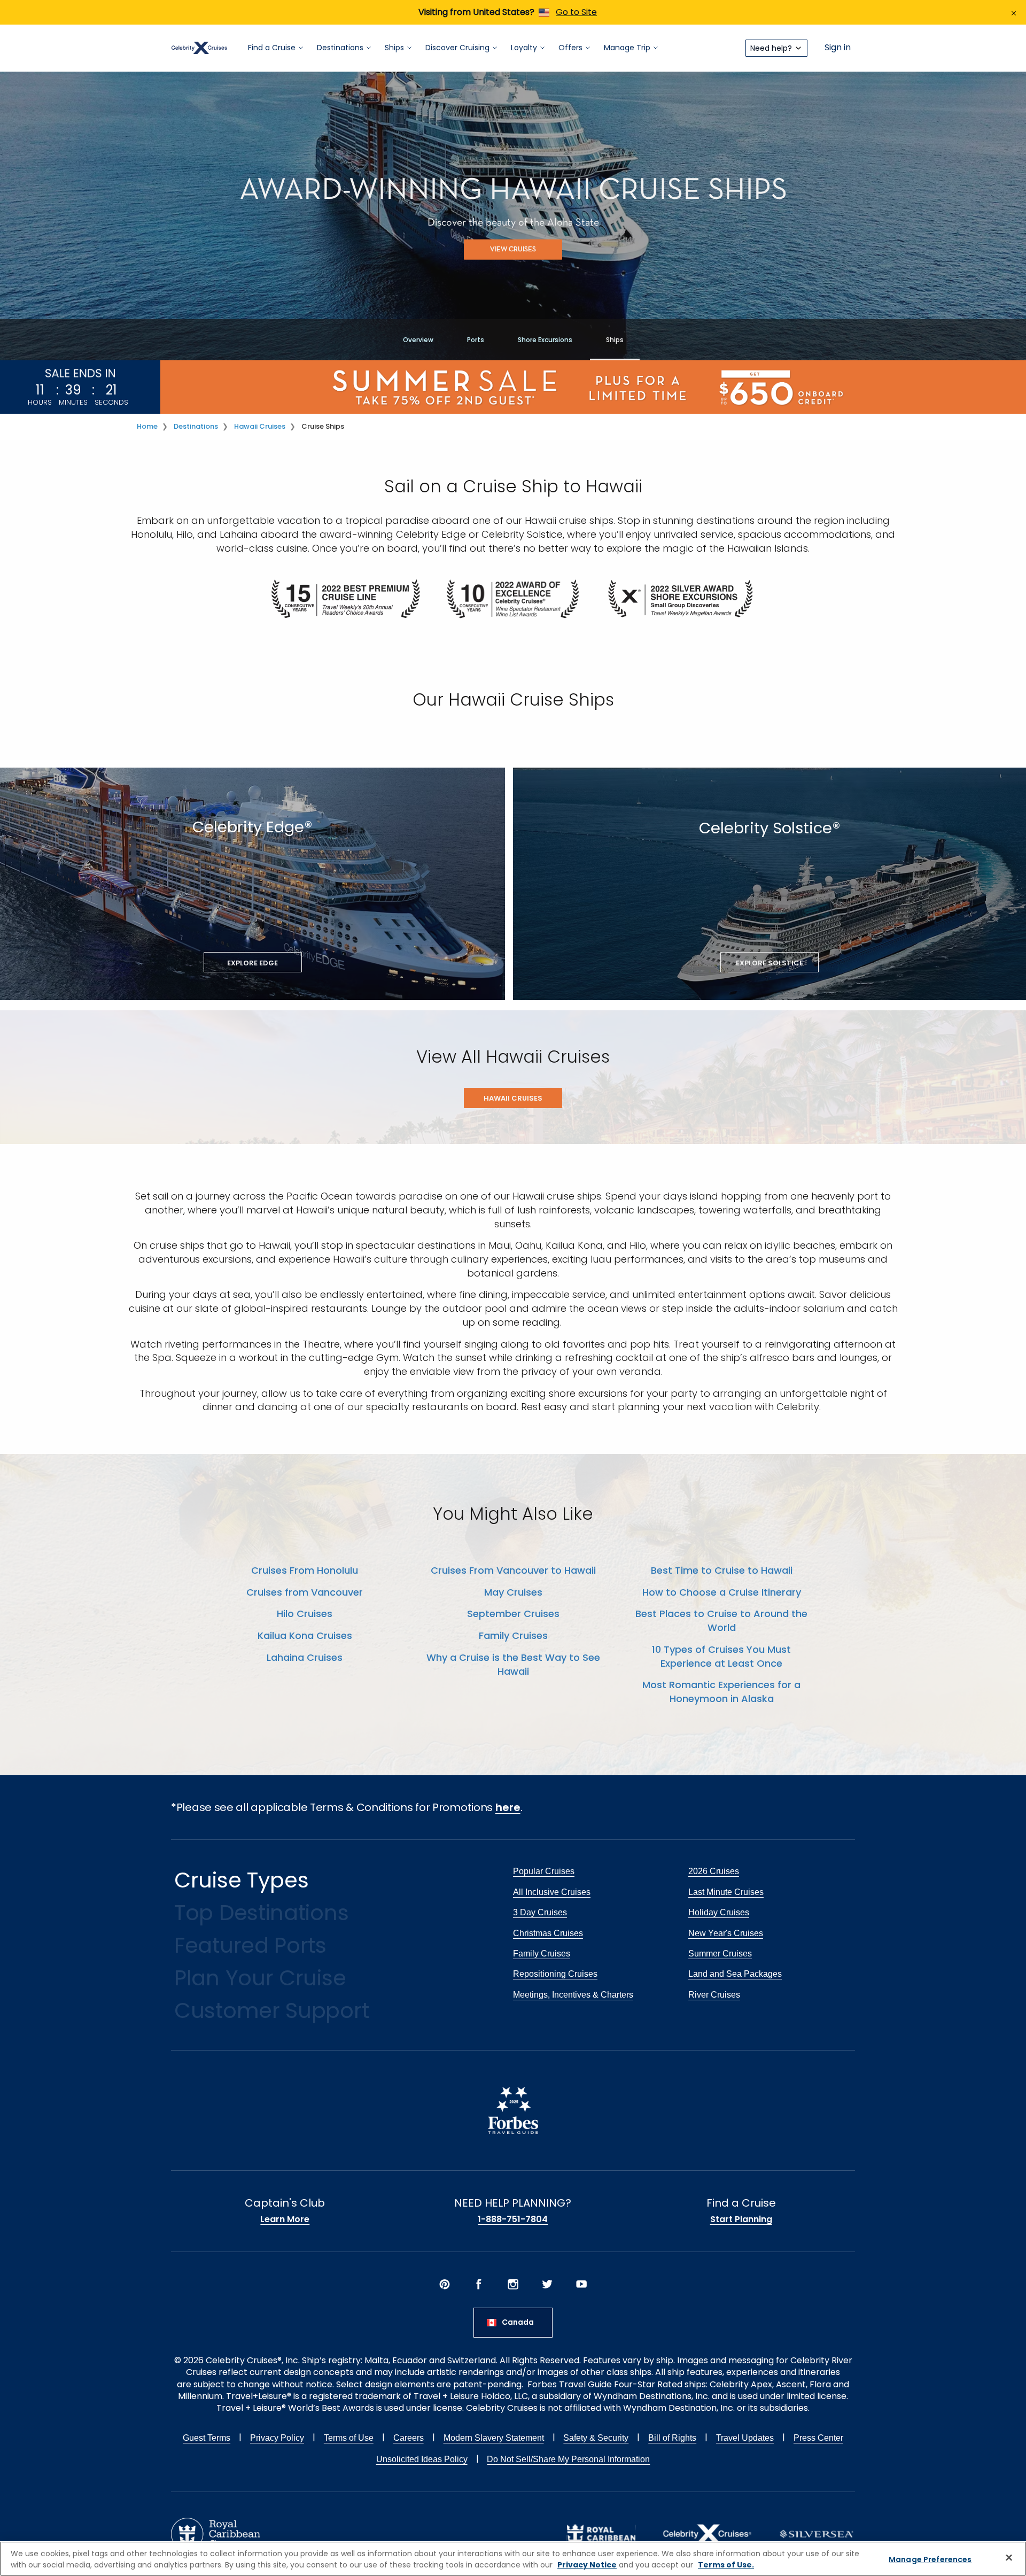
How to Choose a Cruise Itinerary (722, 1592)
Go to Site (576, 12)
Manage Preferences (930, 2559)
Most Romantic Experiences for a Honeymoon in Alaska (721, 1692)
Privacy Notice (587, 2565)
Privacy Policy (277, 2438)
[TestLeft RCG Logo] (216, 2533)
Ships (615, 340)
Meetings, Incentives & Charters (573, 1995)
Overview (418, 340)
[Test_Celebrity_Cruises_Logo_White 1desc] (707, 2533)
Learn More (285, 2219)
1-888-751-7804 (513, 2219)
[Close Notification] (1014, 12)
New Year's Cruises (726, 1933)
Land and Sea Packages (735, 1974)
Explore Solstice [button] (770, 963)
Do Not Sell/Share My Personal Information (568, 2459)
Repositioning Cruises (555, 1974)
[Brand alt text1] (601, 2533)
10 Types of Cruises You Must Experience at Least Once (721, 1656)
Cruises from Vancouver (305, 1592)
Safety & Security (596, 2438)
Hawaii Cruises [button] (513, 1098)
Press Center (818, 2438)
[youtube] (581, 2284)
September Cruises (513, 1614)
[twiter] (547, 2284)
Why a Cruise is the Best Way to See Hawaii (513, 1664)
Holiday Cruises (719, 1912)
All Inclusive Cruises (552, 1892)
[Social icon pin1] (445, 2284)
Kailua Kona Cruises (305, 1635)
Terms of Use (349, 2438)
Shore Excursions (545, 340)
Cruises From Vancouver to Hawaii (513, 1570)
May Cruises (513, 1592)
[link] (347, 598)
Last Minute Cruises (726, 1892)
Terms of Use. (726, 2565)
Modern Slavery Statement (494, 2438)
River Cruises (714, 1995)
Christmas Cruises (548, 1933)
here (508, 1807)
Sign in (838, 48)
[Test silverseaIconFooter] (817, 2533)
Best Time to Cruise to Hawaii (722, 1570)
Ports (476, 340)
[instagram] (513, 2284)
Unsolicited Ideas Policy (422, 2459)
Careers (409, 2438)
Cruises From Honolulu (305, 1570)
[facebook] (479, 2284)
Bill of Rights (672, 2438)
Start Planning (741, 2219)
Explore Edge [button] (252, 963)
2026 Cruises (714, 1871)
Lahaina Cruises (305, 1657)
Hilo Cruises (305, 1614)
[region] (513, 2559)
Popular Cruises (544, 1871)
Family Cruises (513, 1635)
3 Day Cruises (540, 1912)
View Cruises (513, 250)
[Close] (1009, 2557)
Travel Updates (745, 2438)
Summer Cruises (720, 1954)
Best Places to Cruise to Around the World (721, 1620)
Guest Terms (207, 2438)
